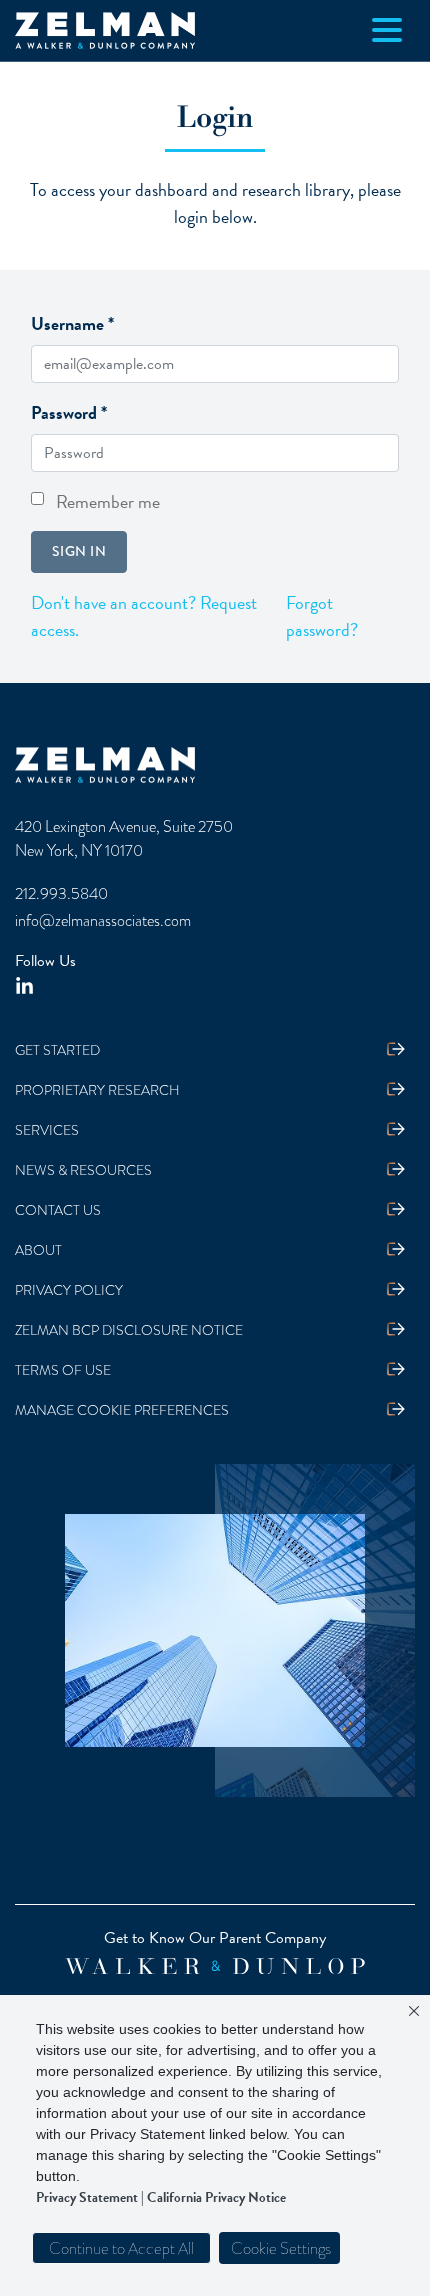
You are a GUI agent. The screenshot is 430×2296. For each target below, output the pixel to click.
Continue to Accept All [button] (121, 2248)
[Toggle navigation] (387, 30)
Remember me (108, 501)
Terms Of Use (63, 1370)
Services (47, 1130)
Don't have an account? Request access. (144, 616)
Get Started (57, 1050)
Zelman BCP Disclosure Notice (129, 1330)
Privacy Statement (87, 2197)
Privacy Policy (69, 1290)
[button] (279, 2248)
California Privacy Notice (216, 2197)
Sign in (79, 551)
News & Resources (83, 1170)
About (38, 1250)
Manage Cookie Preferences (122, 1410)
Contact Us (58, 1210)
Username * (72, 323)
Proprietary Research (97, 1090)
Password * (69, 412)
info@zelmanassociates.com (103, 921)
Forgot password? (322, 616)
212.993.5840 (61, 894)
